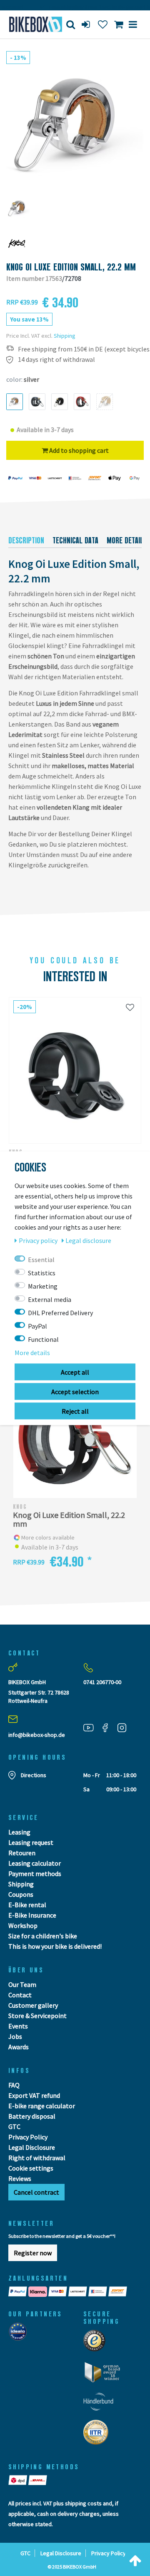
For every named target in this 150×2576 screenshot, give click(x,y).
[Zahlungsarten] (75, 2292)
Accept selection (75, 1391)
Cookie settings (31, 2168)
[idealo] (20, 2334)
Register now (33, 2253)
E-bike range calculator (42, 2106)
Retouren (22, 1853)
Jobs (15, 2036)
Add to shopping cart (78, 450)
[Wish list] (103, 24)
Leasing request (31, 1842)
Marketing (43, 1286)
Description (26, 540)
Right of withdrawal (37, 2158)
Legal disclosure (88, 1240)
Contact (20, 1995)
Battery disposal (32, 2116)
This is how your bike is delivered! (55, 1946)
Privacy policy (39, 1240)
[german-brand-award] (105, 2375)
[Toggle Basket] (119, 24)
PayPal (37, 1326)
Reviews (20, 2178)
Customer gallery (33, 2005)
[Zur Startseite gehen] (31, 24)
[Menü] (133, 24)
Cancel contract (36, 2192)
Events (18, 2026)
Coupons (21, 1894)
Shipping (65, 336)
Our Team (22, 1984)
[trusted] (97, 2343)
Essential (41, 1259)
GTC (14, 2127)
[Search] (71, 24)
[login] (87, 24)
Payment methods (35, 1874)
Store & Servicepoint (37, 2016)
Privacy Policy (28, 2137)
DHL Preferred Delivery (60, 1312)
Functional (43, 1339)
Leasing (19, 1832)
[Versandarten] (28, 2480)
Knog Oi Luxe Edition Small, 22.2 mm (69, 1519)
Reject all (75, 1411)
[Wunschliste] (130, 1007)
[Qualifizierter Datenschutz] (98, 2435)
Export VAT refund (34, 2095)
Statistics (42, 1272)
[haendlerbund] (101, 2404)
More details (32, 1352)
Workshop (23, 1925)
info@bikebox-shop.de (37, 1735)
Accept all (75, 1372)
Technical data (75, 540)
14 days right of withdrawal (56, 360)
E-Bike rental (27, 1905)
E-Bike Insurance (32, 1915)
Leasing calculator (35, 1863)
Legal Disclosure (32, 2147)
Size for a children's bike (43, 1936)
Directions (34, 1775)
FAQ (14, 2085)
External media (50, 1299)
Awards (19, 2047)
